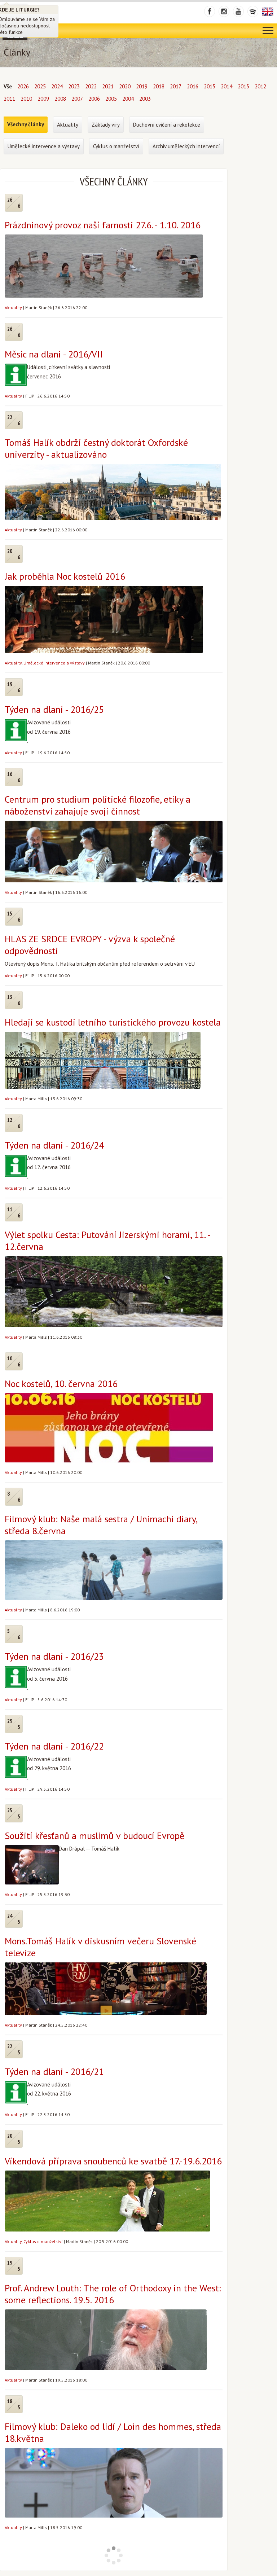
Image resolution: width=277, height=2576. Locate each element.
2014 (227, 86)
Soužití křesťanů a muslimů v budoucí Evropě (94, 1836)
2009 (43, 99)
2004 (128, 99)
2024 (57, 86)
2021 (108, 86)
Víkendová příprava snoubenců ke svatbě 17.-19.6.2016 (113, 2161)
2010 (26, 99)
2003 (145, 99)
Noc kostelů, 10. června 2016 (61, 1384)
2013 (243, 86)
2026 (23, 86)
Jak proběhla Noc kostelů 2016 (65, 576)
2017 (176, 86)
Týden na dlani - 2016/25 (54, 709)
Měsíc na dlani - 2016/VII (54, 354)
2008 (60, 99)
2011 (9, 99)
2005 (111, 99)
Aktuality (13, 308)
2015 (210, 86)
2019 (142, 86)
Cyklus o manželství (43, 2241)
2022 (91, 86)
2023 (74, 86)
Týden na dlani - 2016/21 (54, 2072)
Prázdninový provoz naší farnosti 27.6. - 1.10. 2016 (103, 225)
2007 (77, 99)
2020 (125, 86)
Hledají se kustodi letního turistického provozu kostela (113, 1022)
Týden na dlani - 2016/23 (54, 1656)
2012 (260, 86)
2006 (94, 99)
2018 (159, 86)
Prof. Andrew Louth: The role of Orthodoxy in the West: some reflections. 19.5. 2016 (113, 2294)
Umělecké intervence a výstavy (54, 663)
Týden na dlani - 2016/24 (54, 1145)
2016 (193, 86)
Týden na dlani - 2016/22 (54, 1746)
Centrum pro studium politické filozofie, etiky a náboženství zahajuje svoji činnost (98, 805)
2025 (40, 86)
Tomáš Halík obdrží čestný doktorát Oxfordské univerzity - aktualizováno (96, 448)
